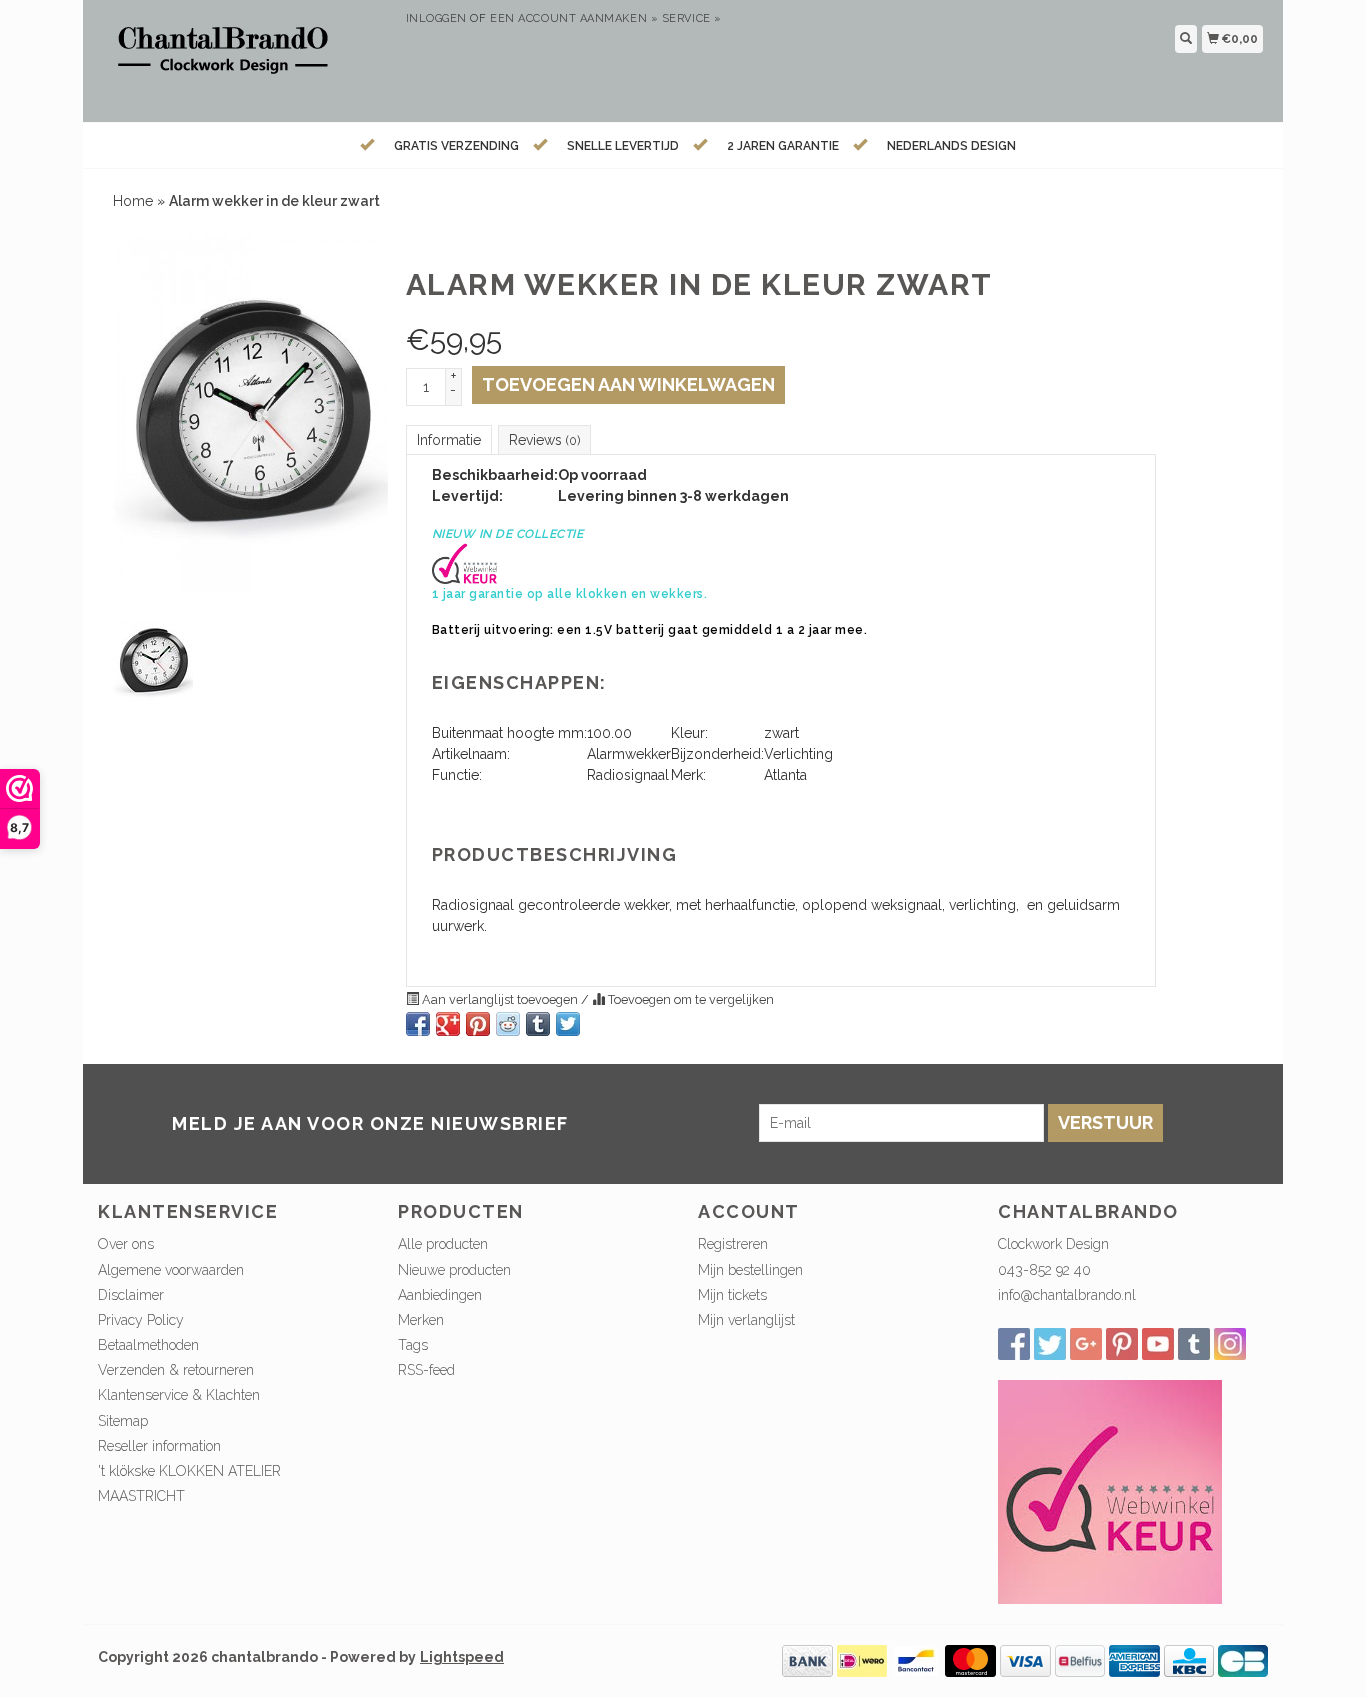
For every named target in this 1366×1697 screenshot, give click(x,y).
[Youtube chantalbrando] (1158, 1344)
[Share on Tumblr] (538, 1024)
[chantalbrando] (244, 58)
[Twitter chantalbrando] (1050, 1344)
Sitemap (123, 1421)
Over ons (126, 1244)
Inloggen (436, 18)
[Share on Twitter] (568, 1024)
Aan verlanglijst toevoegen (500, 999)
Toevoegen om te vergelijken (689, 999)
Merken (421, 1320)
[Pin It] (478, 1024)
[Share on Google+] (448, 1024)
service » (692, 18)
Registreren (733, 1244)
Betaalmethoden (148, 1345)
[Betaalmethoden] (807, 1660)
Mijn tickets (732, 1295)
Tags (413, 1345)
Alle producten (443, 1244)
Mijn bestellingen (750, 1270)
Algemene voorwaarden (171, 1270)
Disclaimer (131, 1295)
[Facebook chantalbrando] (1014, 1344)
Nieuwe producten (454, 1270)
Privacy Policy (141, 1320)
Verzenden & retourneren (176, 1370)
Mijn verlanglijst (746, 1320)
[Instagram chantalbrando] (1230, 1344)
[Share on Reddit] (508, 1024)
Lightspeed (462, 1657)
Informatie (449, 440)
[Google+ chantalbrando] (1086, 1344)
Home (133, 201)
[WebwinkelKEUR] (1110, 1491)
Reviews (544, 440)
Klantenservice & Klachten (179, 1395)
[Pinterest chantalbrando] (1122, 1344)
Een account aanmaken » (574, 18)
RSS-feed (426, 1370)
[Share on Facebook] (418, 1024)
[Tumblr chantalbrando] (1194, 1344)
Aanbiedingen (440, 1295)
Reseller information (159, 1446)
